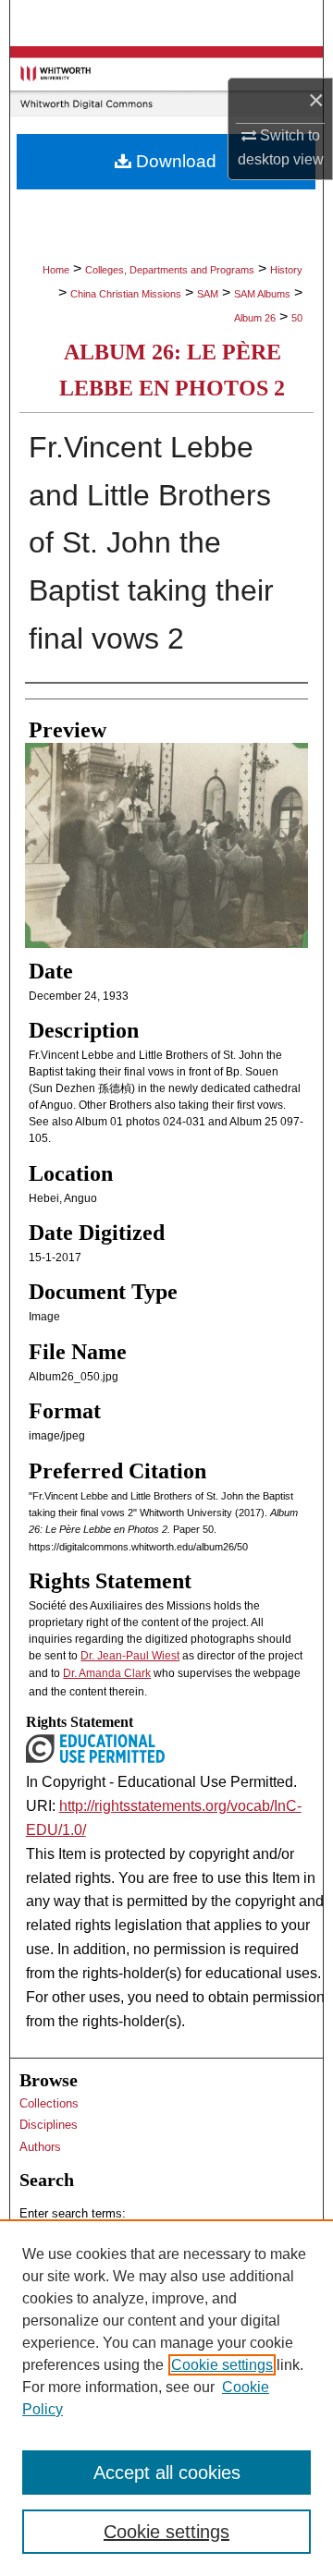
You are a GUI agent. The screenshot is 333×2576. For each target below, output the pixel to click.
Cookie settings (222, 2365)
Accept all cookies (167, 2473)
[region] (166, 2398)
